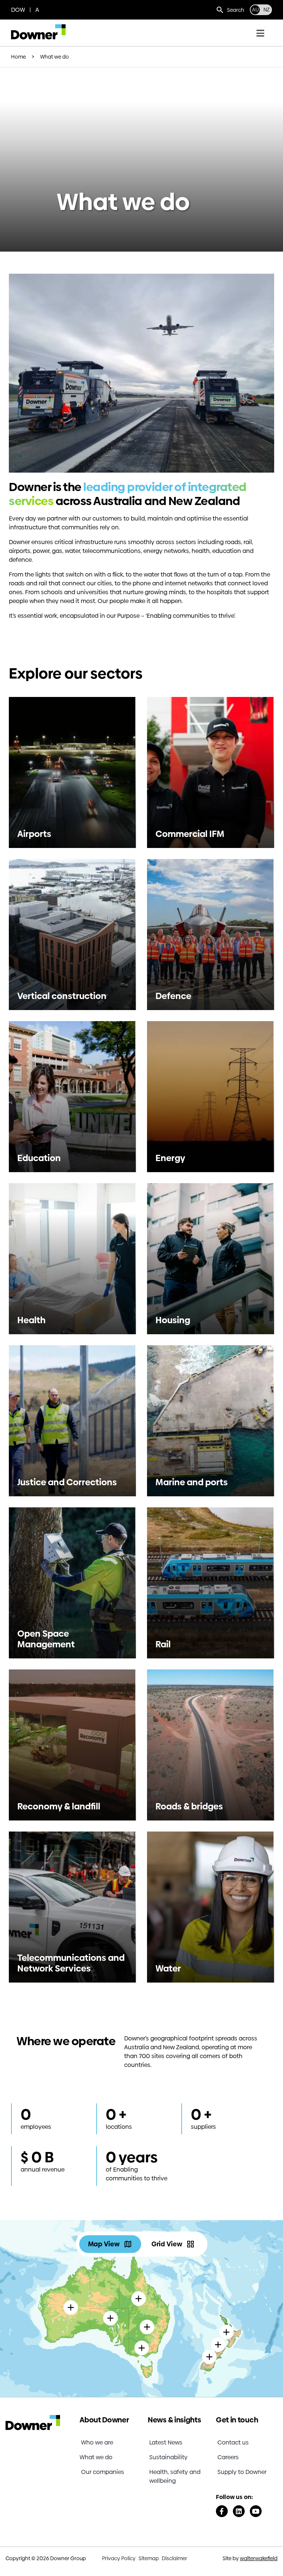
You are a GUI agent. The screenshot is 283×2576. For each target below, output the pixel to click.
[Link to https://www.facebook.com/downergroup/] (222, 2511)
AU (255, 10)
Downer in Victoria (142, 2326)
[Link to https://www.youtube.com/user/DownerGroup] (256, 2511)
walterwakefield (259, 2558)
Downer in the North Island (226, 2302)
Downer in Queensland (139, 2277)
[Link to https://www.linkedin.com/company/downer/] (239, 2511)
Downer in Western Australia (71, 2286)
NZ (267, 10)
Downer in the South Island (209, 2331)
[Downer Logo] (38, 27)
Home (18, 57)
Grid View (167, 2244)
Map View (104, 2244)
